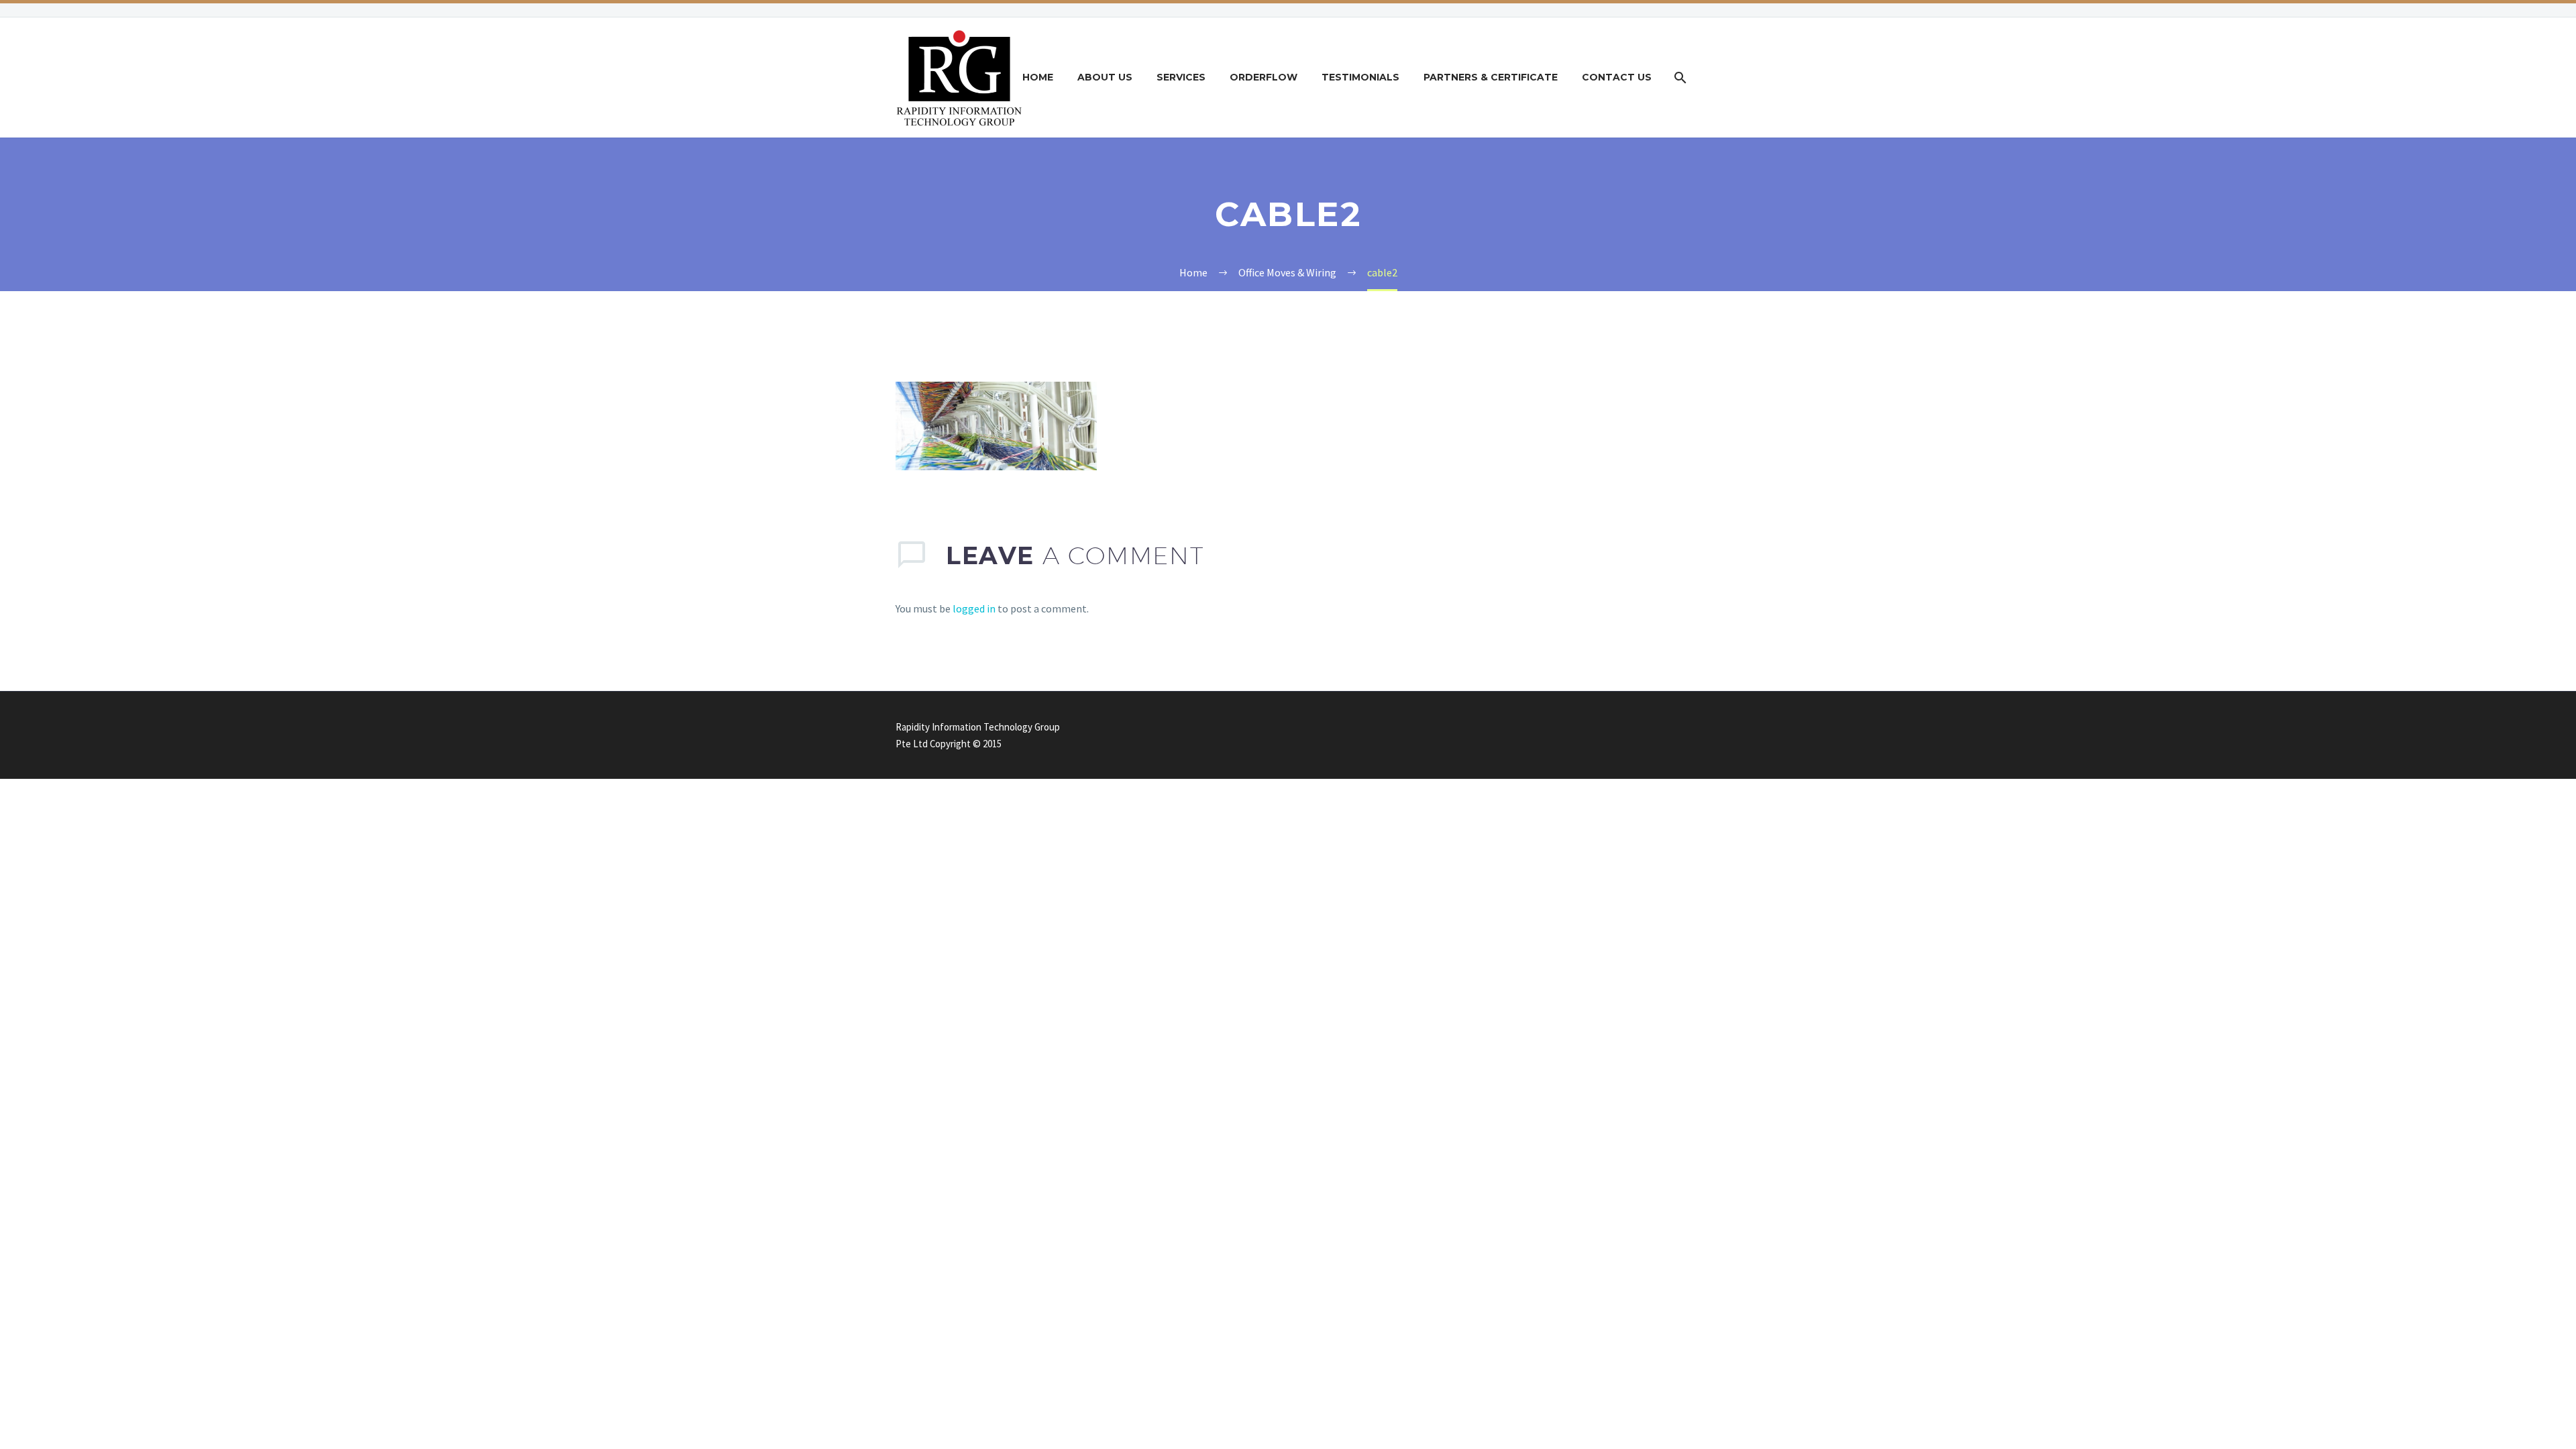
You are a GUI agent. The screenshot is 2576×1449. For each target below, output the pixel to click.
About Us (1105, 77)
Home (1038, 77)
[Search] (1679, 77)
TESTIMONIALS (1360, 77)
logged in (974, 608)
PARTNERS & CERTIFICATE (1491, 77)
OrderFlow (1264, 77)
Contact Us (1617, 77)
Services (1181, 77)
